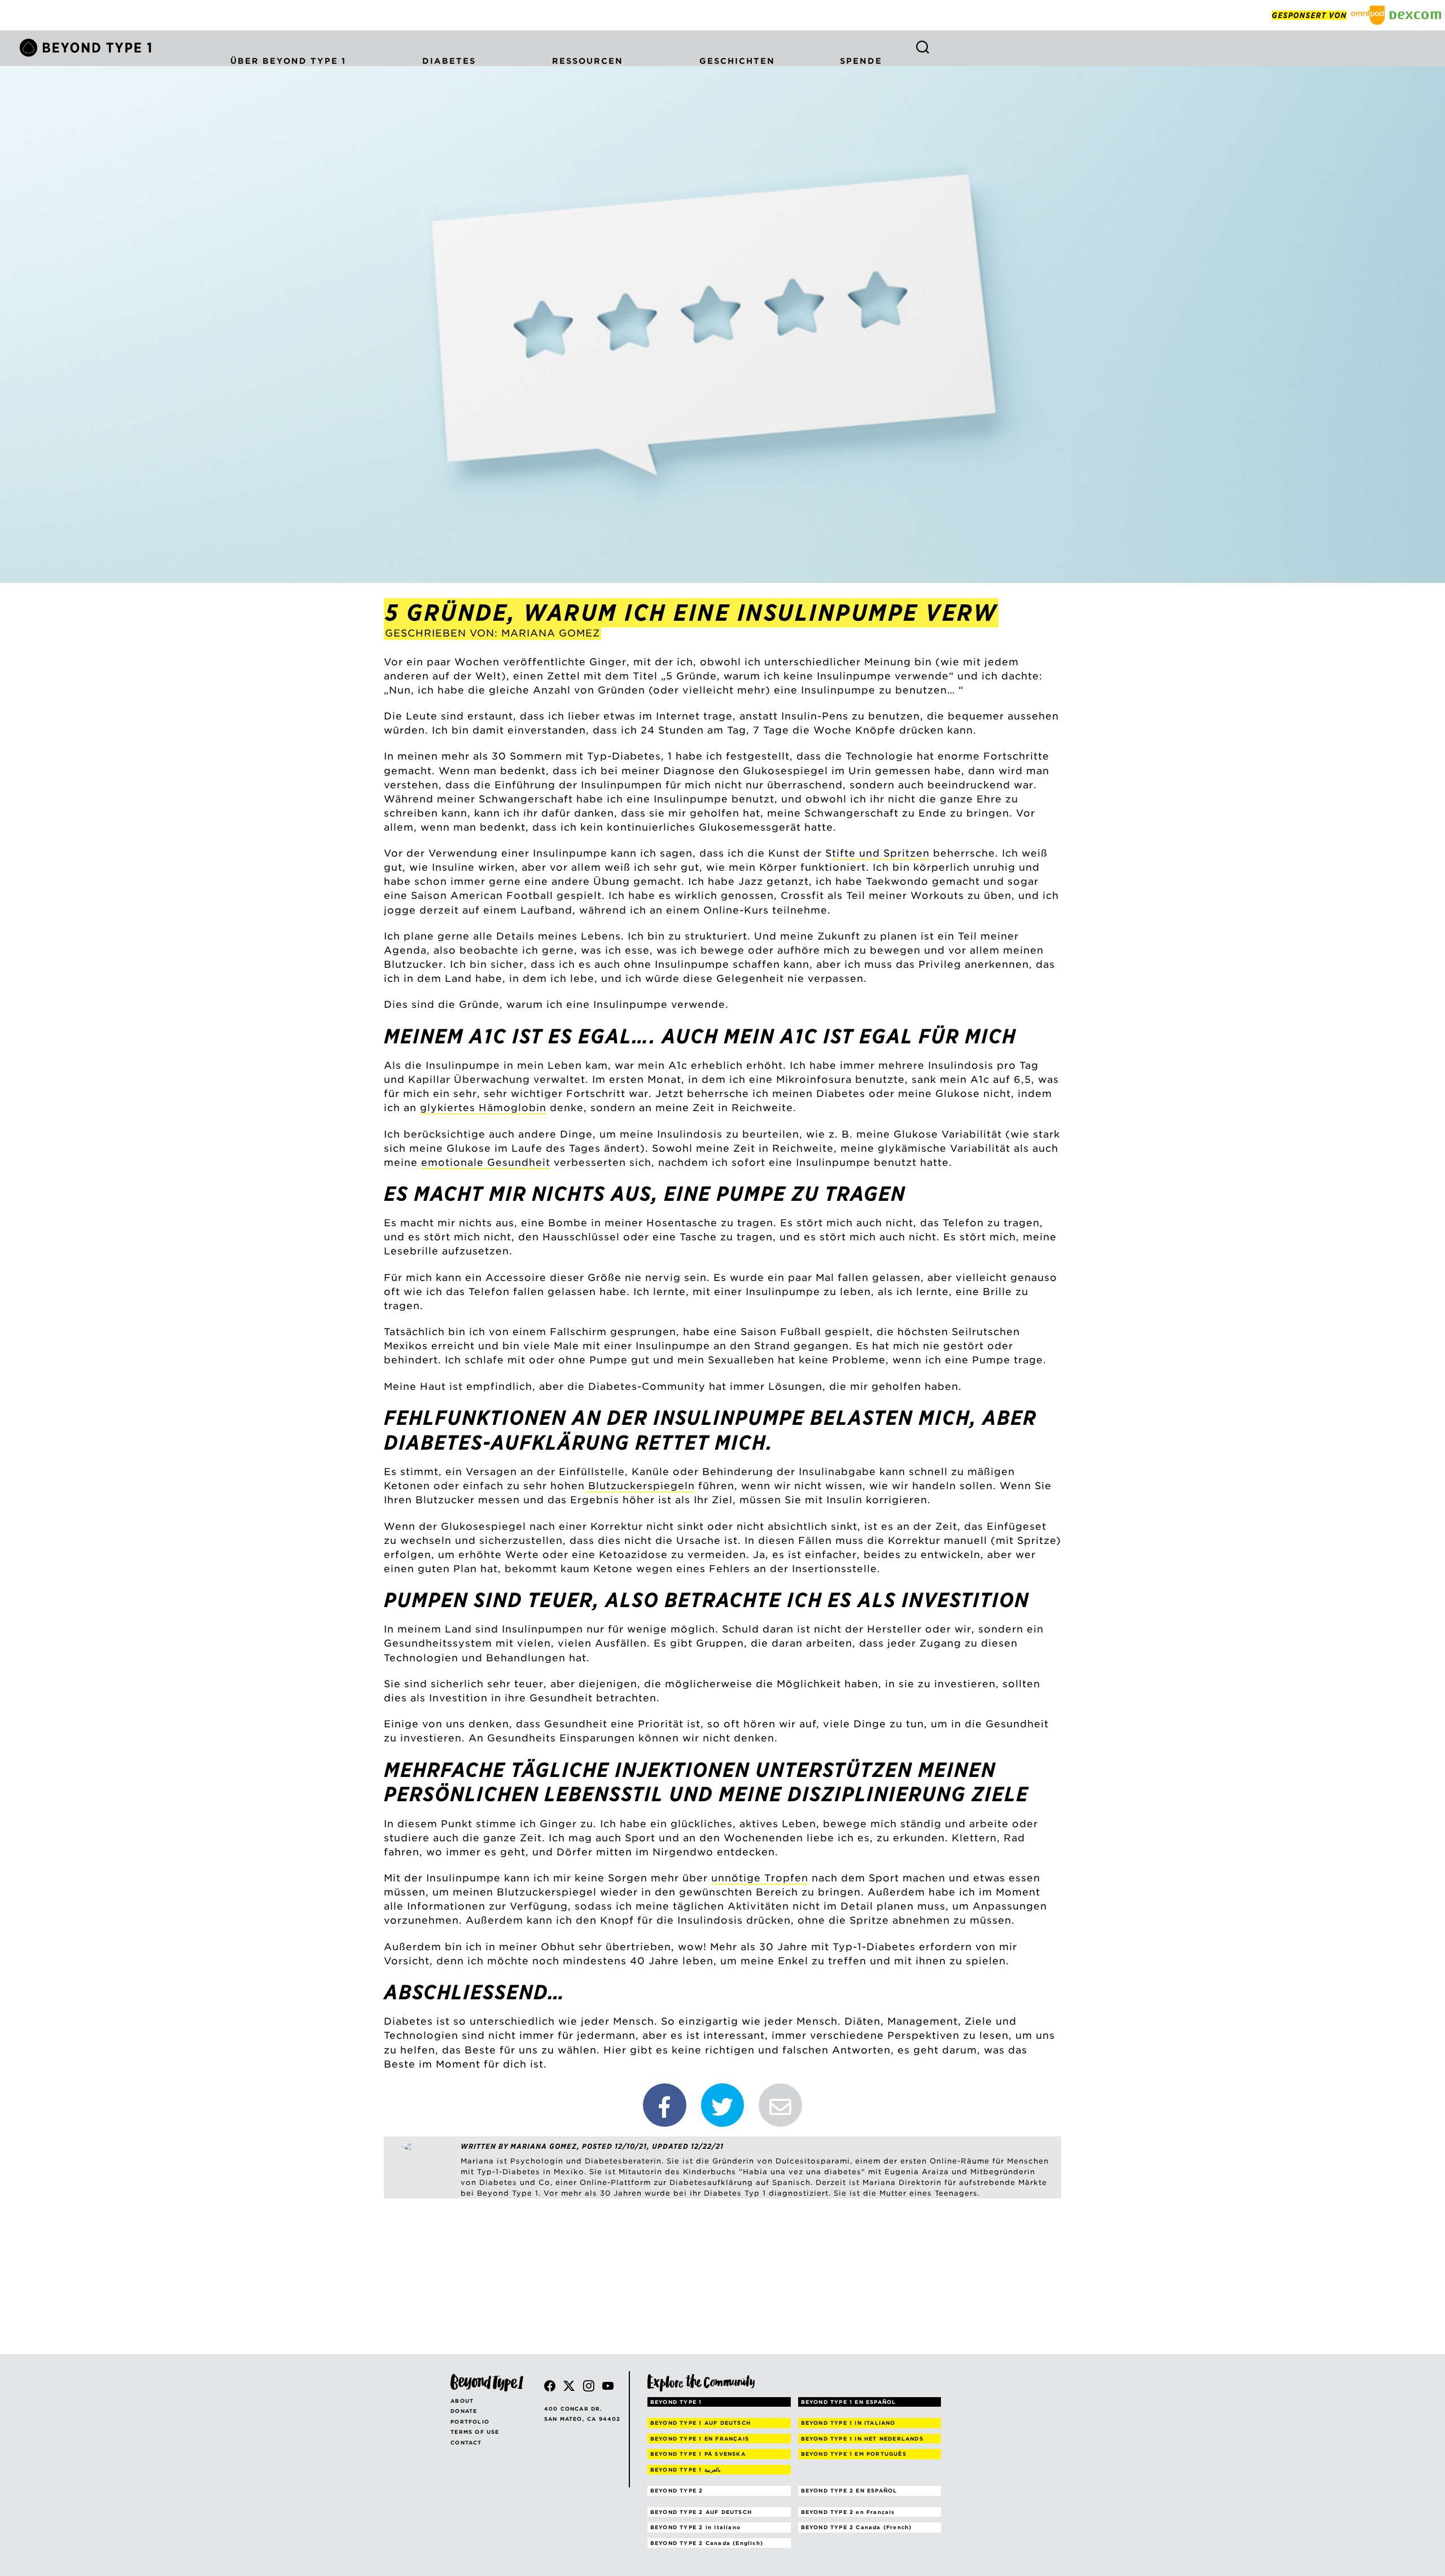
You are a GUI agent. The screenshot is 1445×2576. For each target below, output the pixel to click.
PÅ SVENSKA (698, 2454)
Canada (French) (857, 2527)
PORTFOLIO (470, 2422)
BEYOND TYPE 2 (677, 2491)
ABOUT (462, 2401)
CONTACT (466, 2443)
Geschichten (737, 61)
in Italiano (695, 2527)
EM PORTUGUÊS (854, 2454)
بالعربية (686, 2470)
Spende (861, 61)
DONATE (464, 2411)
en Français (848, 2512)
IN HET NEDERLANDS (862, 2439)
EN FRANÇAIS (700, 2439)
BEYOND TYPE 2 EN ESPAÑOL (849, 2491)
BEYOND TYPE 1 (676, 2402)
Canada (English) (707, 2543)
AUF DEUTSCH (700, 2423)
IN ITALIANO (848, 2423)
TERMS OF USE (475, 2432)
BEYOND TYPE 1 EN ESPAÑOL (849, 2402)
